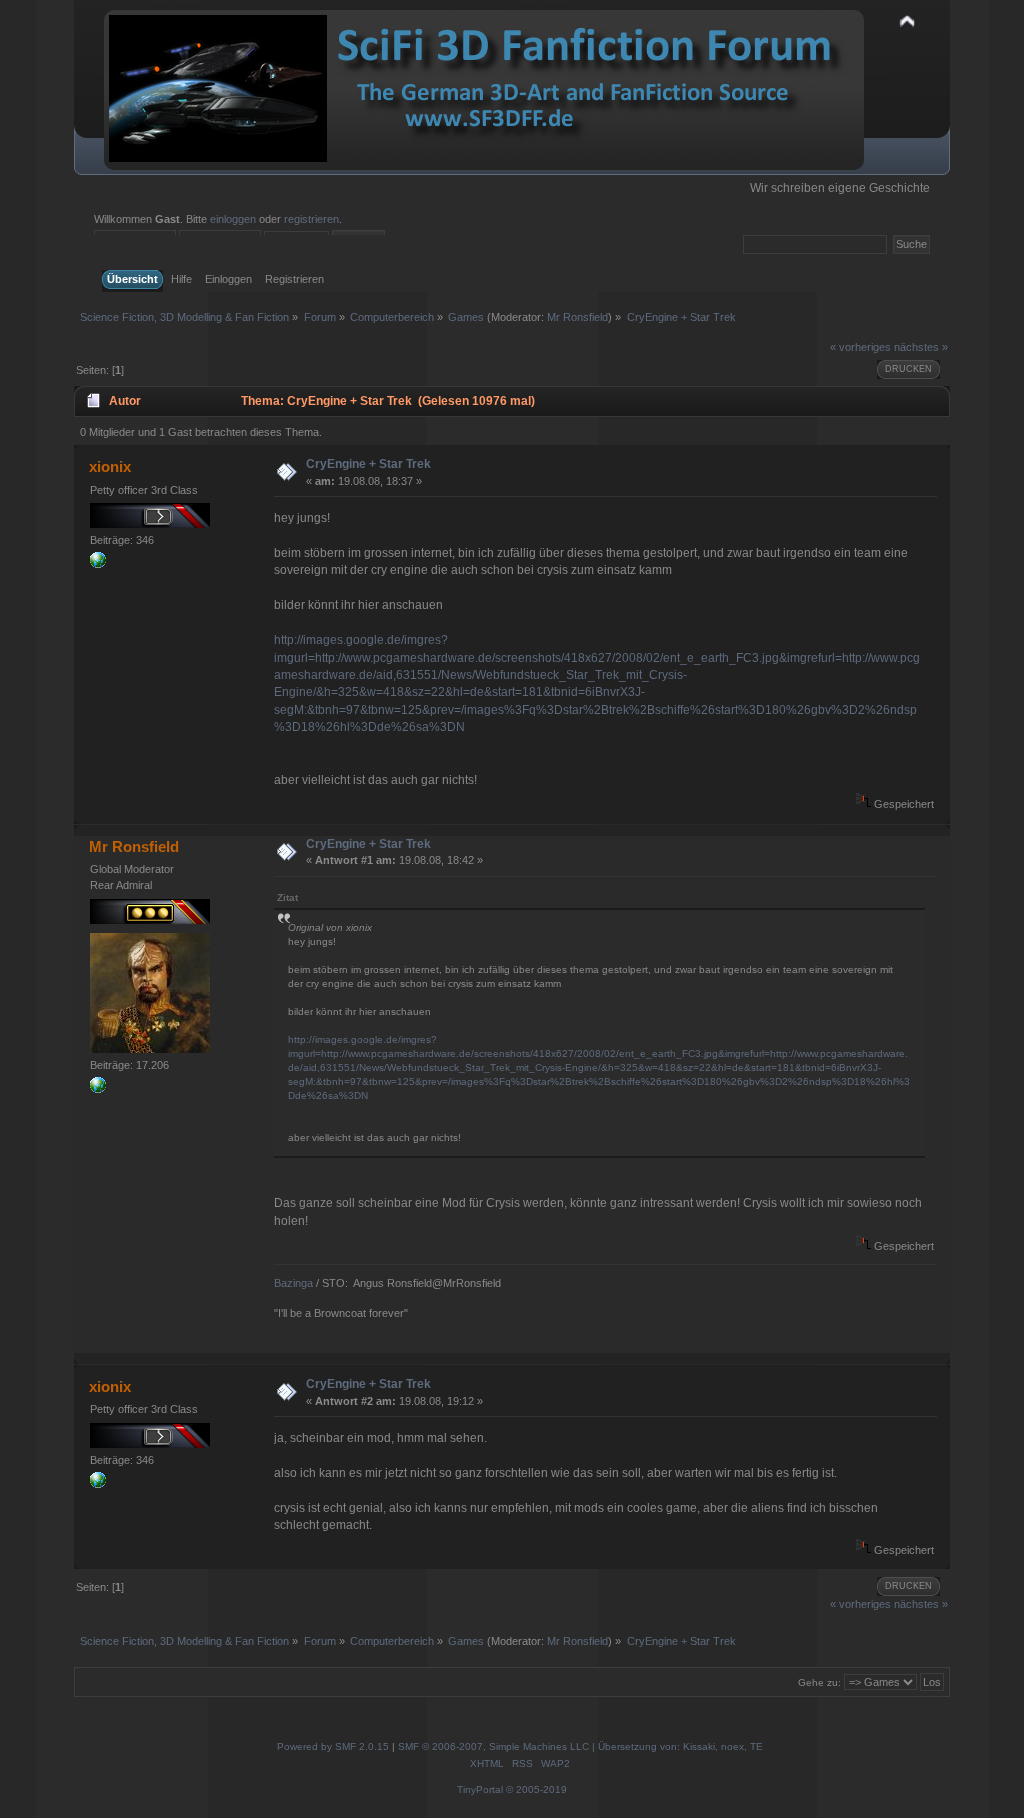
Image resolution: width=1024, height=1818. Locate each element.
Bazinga (293, 1283)
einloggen (233, 219)
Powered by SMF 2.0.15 (333, 1746)
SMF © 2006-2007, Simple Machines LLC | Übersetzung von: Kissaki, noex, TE (580, 1746)
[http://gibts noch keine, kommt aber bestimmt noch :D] (98, 564)
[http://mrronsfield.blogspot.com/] (98, 1089)
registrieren (311, 219)
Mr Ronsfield (577, 317)
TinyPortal (480, 1789)
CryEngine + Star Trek (368, 464)
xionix (110, 466)
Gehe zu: (819, 1682)
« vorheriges (860, 347)
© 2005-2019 (536, 1789)
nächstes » (921, 347)
